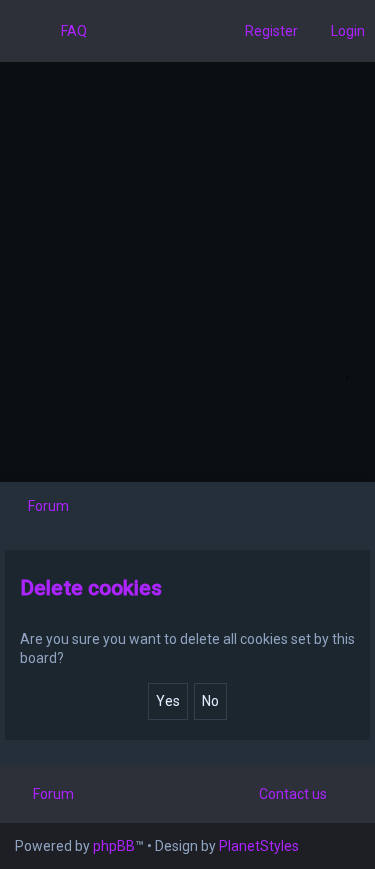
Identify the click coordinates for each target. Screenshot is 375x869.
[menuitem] (65, 31)
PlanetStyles (259, 846)
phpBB (114, 846)
